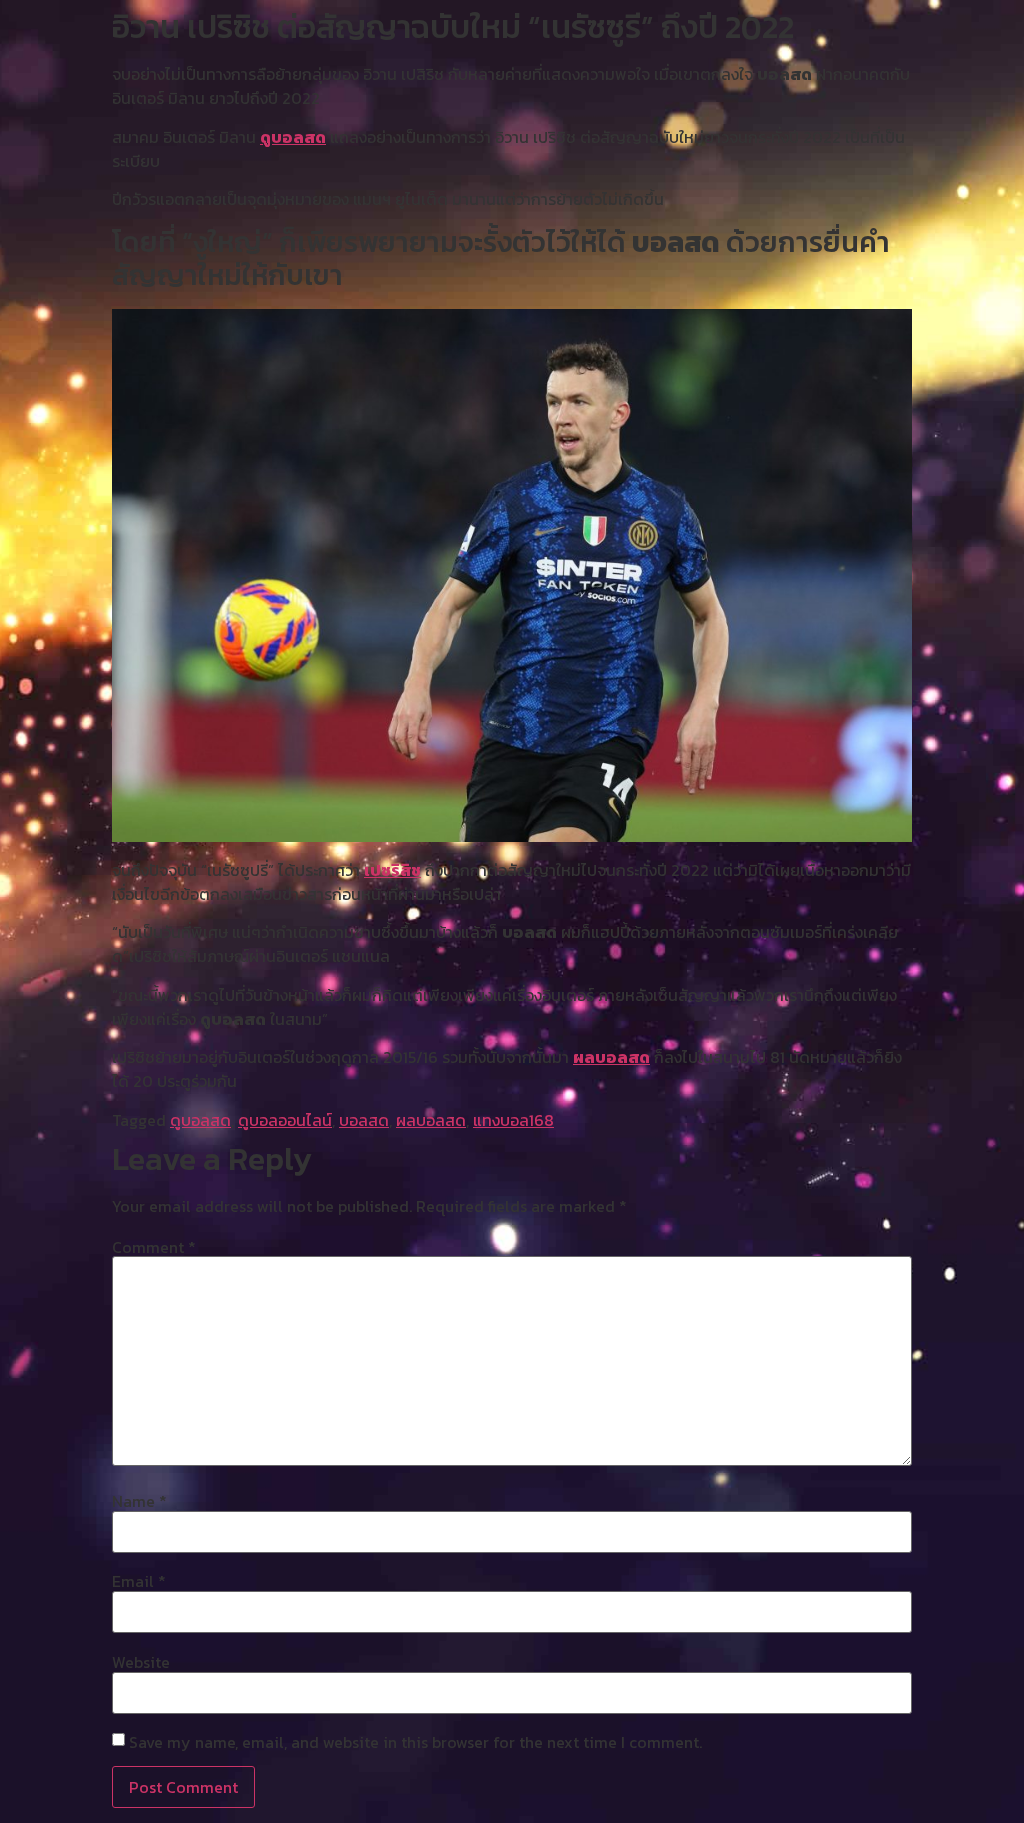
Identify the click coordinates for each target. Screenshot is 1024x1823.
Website (141, 1662)
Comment (154, 1247)
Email (139, 1581)
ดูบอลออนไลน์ (285, 1120)
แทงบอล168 (513, 1120)
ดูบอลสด (293, 137)
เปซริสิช (392, 870)
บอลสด (364, 1120)
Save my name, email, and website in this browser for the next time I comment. (415, 1742)
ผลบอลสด (611, 1057)
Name (139, 1501)
